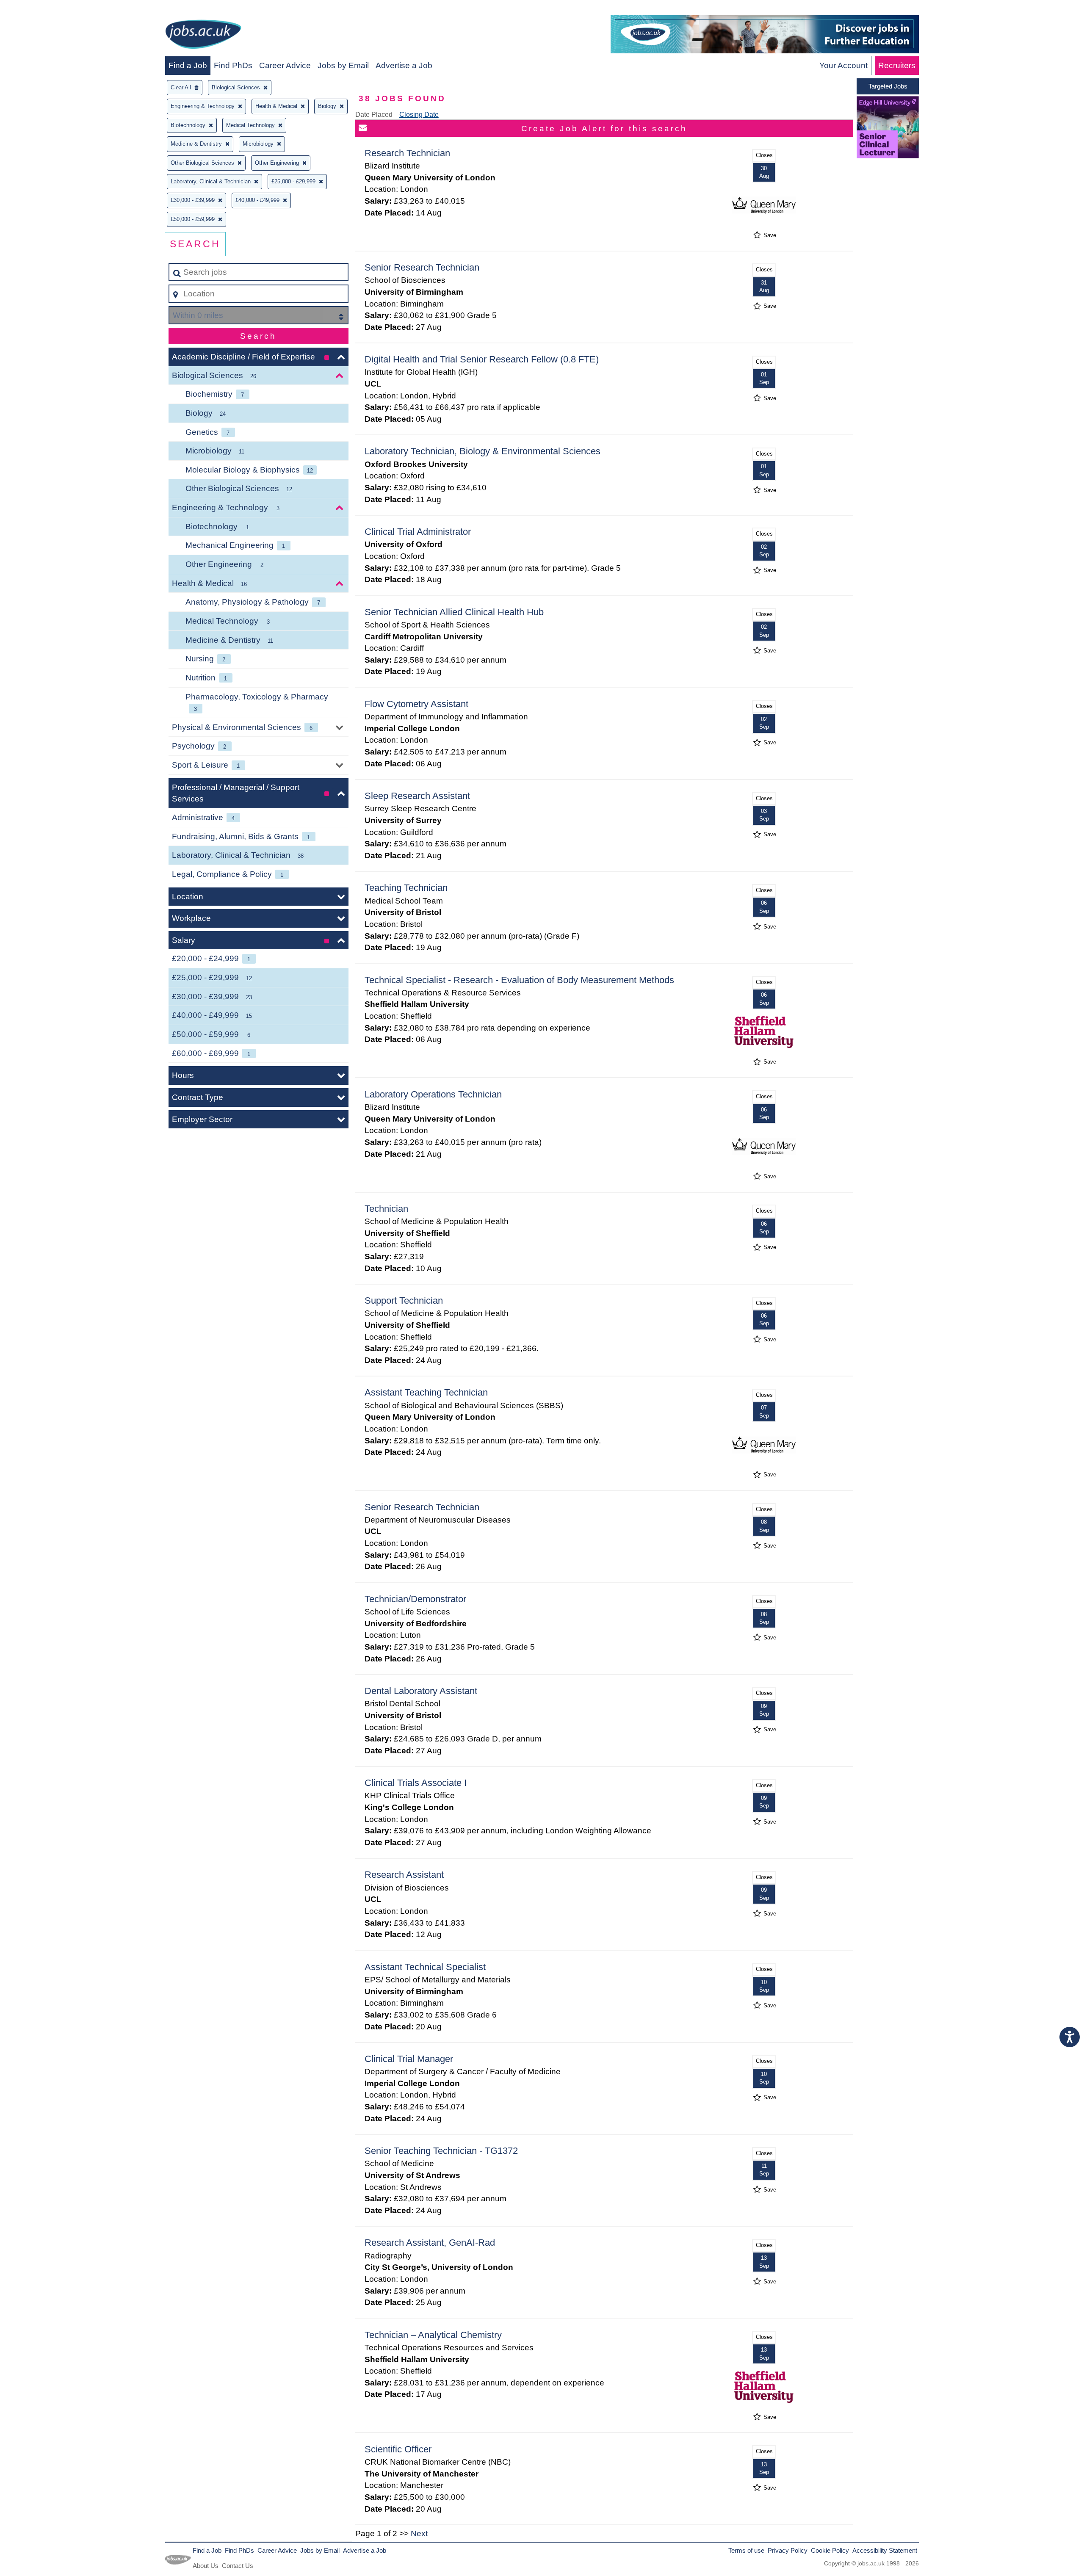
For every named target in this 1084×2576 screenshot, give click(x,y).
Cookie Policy (830, 2550)
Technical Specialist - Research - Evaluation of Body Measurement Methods (519, 980)
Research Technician (407, 153)
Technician (386, 1209)
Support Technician (404, 1300)
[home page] (203, 36)
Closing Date (419, 115)
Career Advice (285, 65)
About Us (206, 2566)
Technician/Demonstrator (415, 1599)
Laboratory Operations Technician (433, 1094)
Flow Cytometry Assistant (416, 704)
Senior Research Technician (422, 267)
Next (419, 2533)
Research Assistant (404, 1875)
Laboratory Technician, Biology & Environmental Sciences (483, 451)
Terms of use (746, 2550)
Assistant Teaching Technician (426, 1392)
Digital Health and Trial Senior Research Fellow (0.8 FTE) (482, 359)
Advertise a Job (404, 65)
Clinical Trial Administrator (418, 532)
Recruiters (897, 65)
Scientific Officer (398, 2449)
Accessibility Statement (885, 2550)
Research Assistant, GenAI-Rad (430, 2243)
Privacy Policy (788, 2550)
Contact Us (238, 2566)
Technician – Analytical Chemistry (433, 2335)
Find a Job (188, 65)
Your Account (843, 65)
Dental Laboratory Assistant (421, 1691)
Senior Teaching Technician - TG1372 (441, 2151)
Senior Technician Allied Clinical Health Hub (454, 612)
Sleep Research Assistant (417, 796)
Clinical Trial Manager (409, 2059)
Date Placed (374, 115)
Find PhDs (233, 65)
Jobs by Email (343, 65)
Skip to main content (40, 9)
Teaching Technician (406, 888)
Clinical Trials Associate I (416, 1783)
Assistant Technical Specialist (425, 1967)
